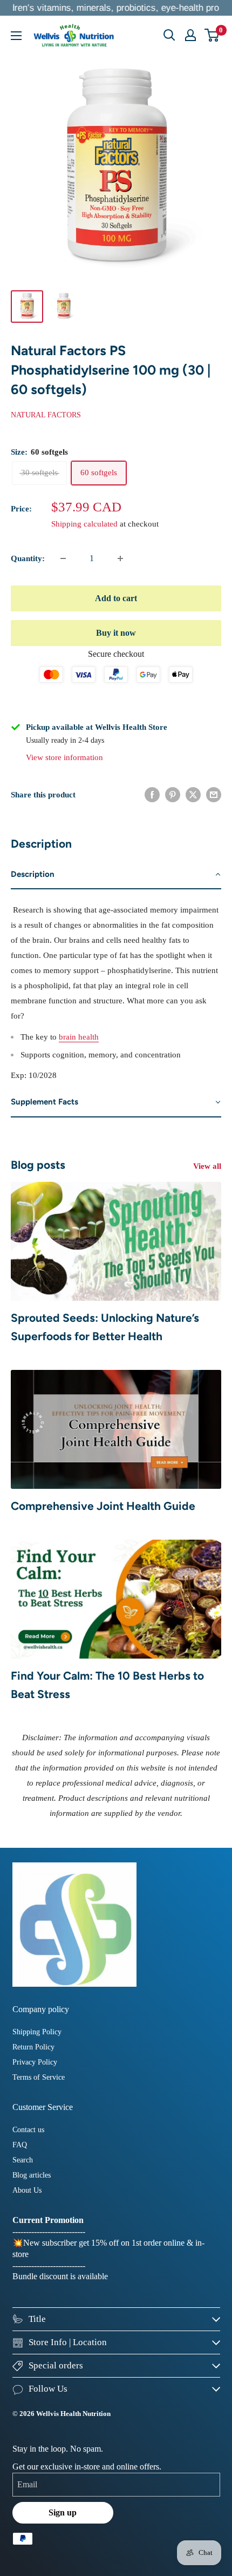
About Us (27, 2190)
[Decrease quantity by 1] (63, 558)
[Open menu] (16, 36)
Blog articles (32, 2175)
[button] (116, 875)
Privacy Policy (35, 2062)
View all (207, 1166)
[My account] (190, 35)
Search (23, 2160)
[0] (212, 35)
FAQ (20, 2145)
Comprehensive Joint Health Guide (103, 1506)
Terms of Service (39, 2077)
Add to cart (116, 598)
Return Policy (33, 2047)
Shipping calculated (84, 524)
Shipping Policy (37, 2032)
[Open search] (169, 35)
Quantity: (28, 558)
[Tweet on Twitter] (193, 795)
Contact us (28, 2130)
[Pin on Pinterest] (173, 795)
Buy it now (116, 633)
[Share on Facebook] (152, 795)
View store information (64, 757)
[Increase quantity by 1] (120, 558)
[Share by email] (214, 795)
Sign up (63, 2512)
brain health (79, 1037)
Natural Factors (46, 415)
